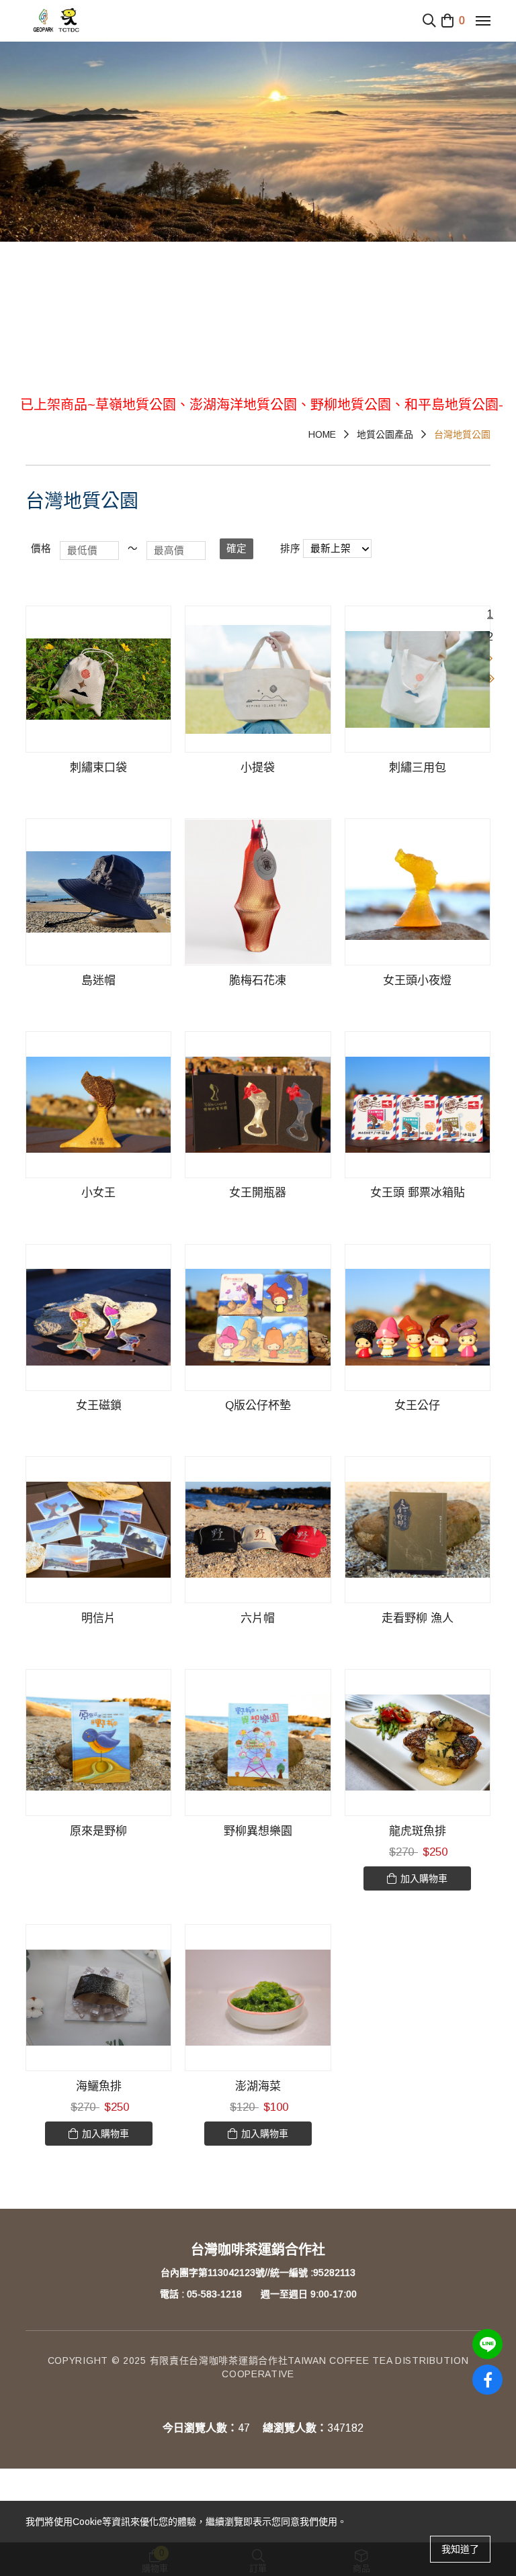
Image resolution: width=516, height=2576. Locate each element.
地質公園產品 (385, 434)
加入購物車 (424, 1878)
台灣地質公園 (462, 434)
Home (322, 434)
